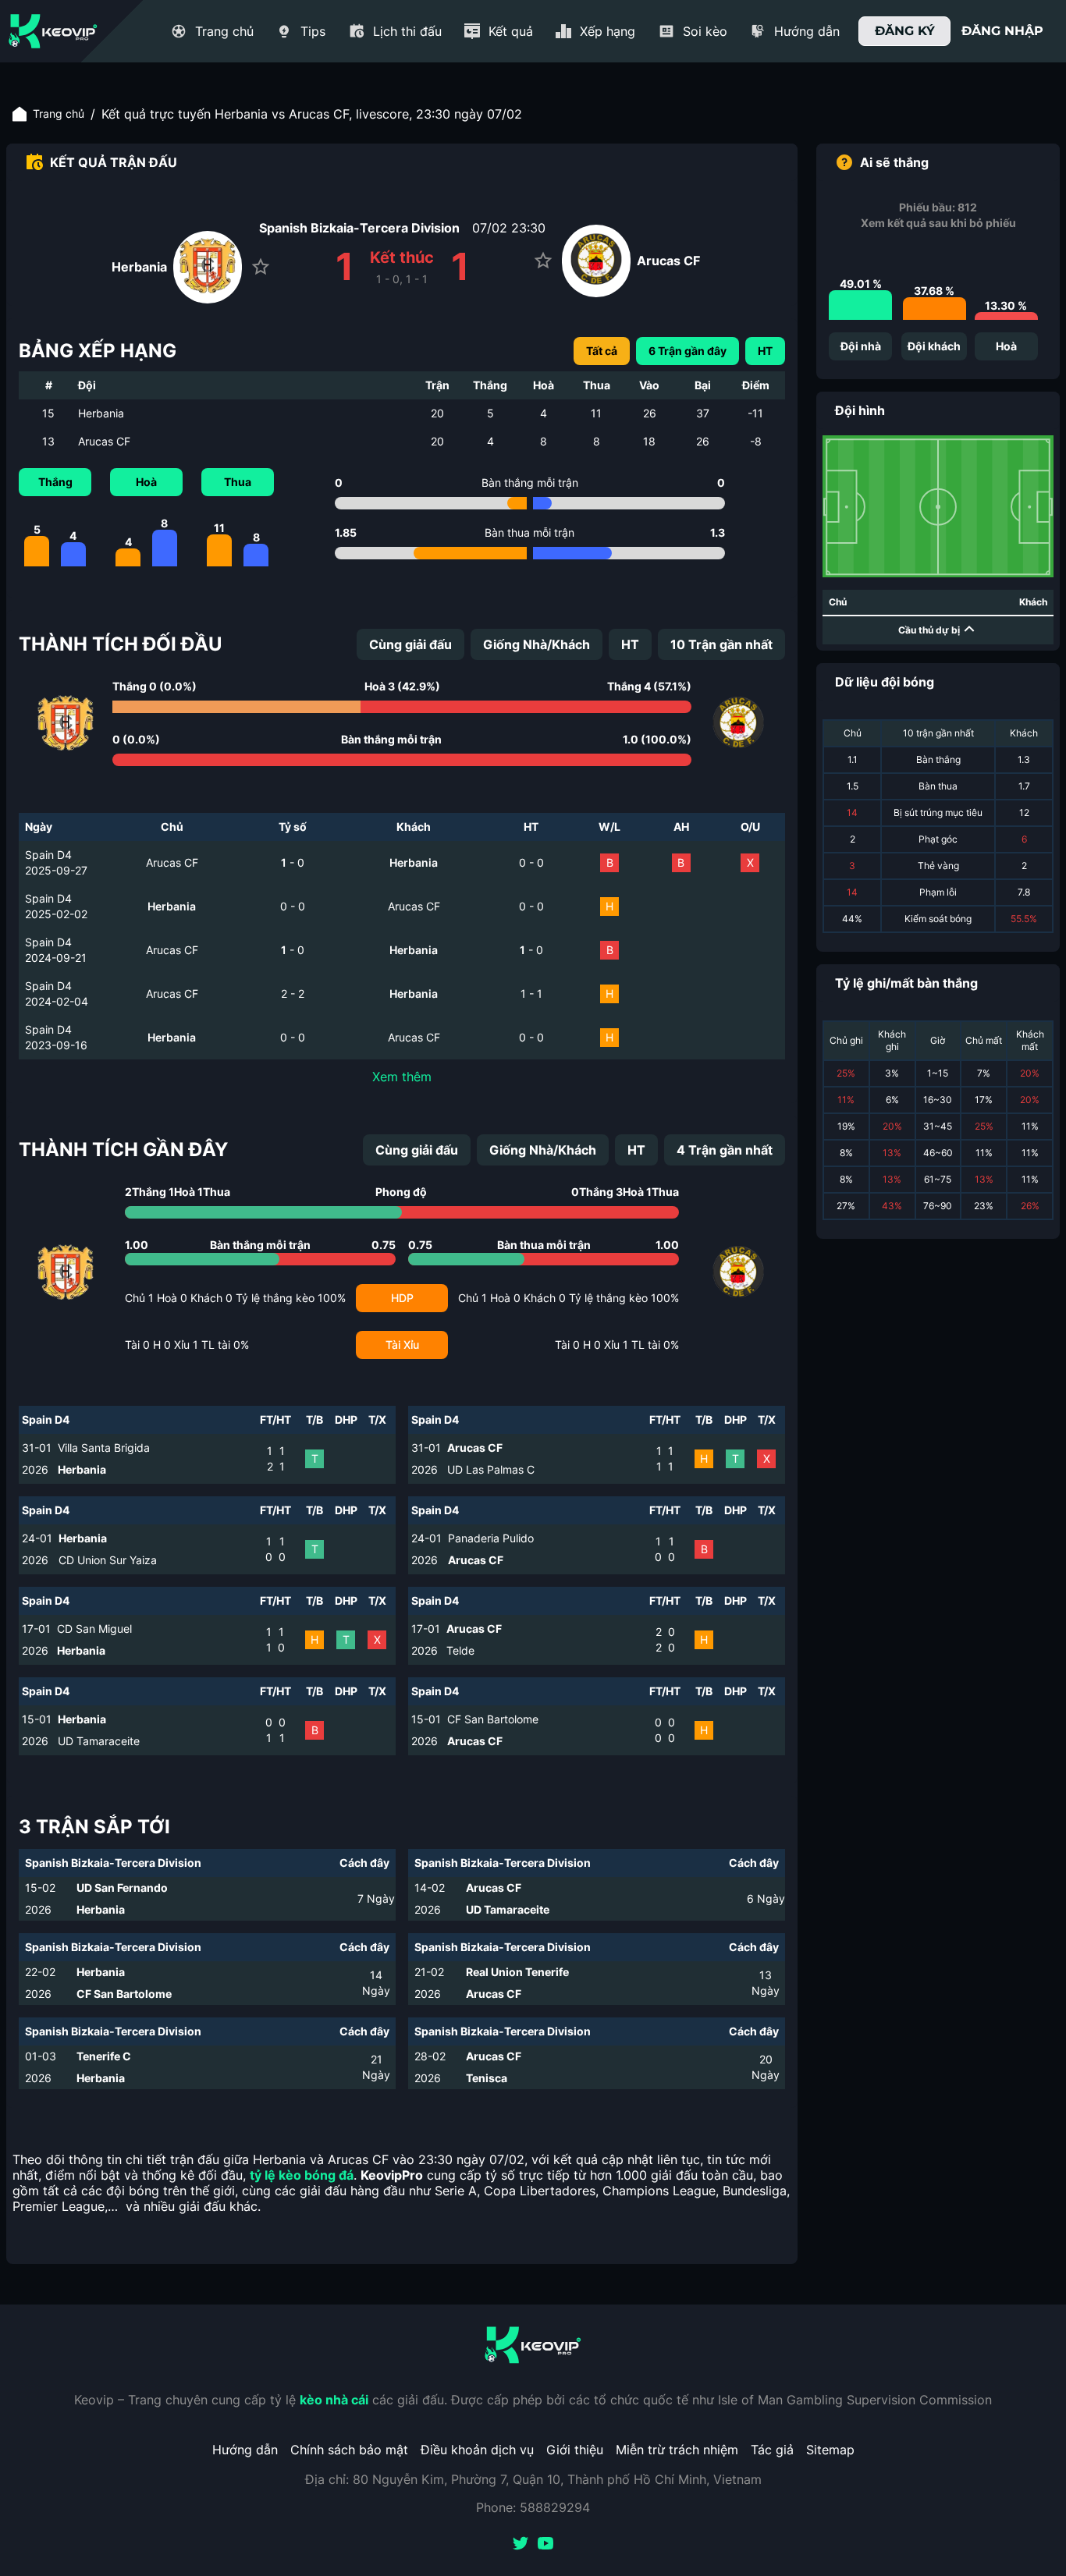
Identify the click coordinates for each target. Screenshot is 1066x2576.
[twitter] (521, 2545)
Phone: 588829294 (533, 2507)
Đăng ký (905, 31)
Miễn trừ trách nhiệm (677, 2450)
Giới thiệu (575, 2450)
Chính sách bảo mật (349, 2450)
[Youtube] (545, 2545)
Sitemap (830, 2450)
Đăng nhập (1002, 31)
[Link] (53, 31)
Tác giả (772, 2450)
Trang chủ (59, 114)
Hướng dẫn (245, 2450)
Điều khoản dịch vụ (477, 2450)
